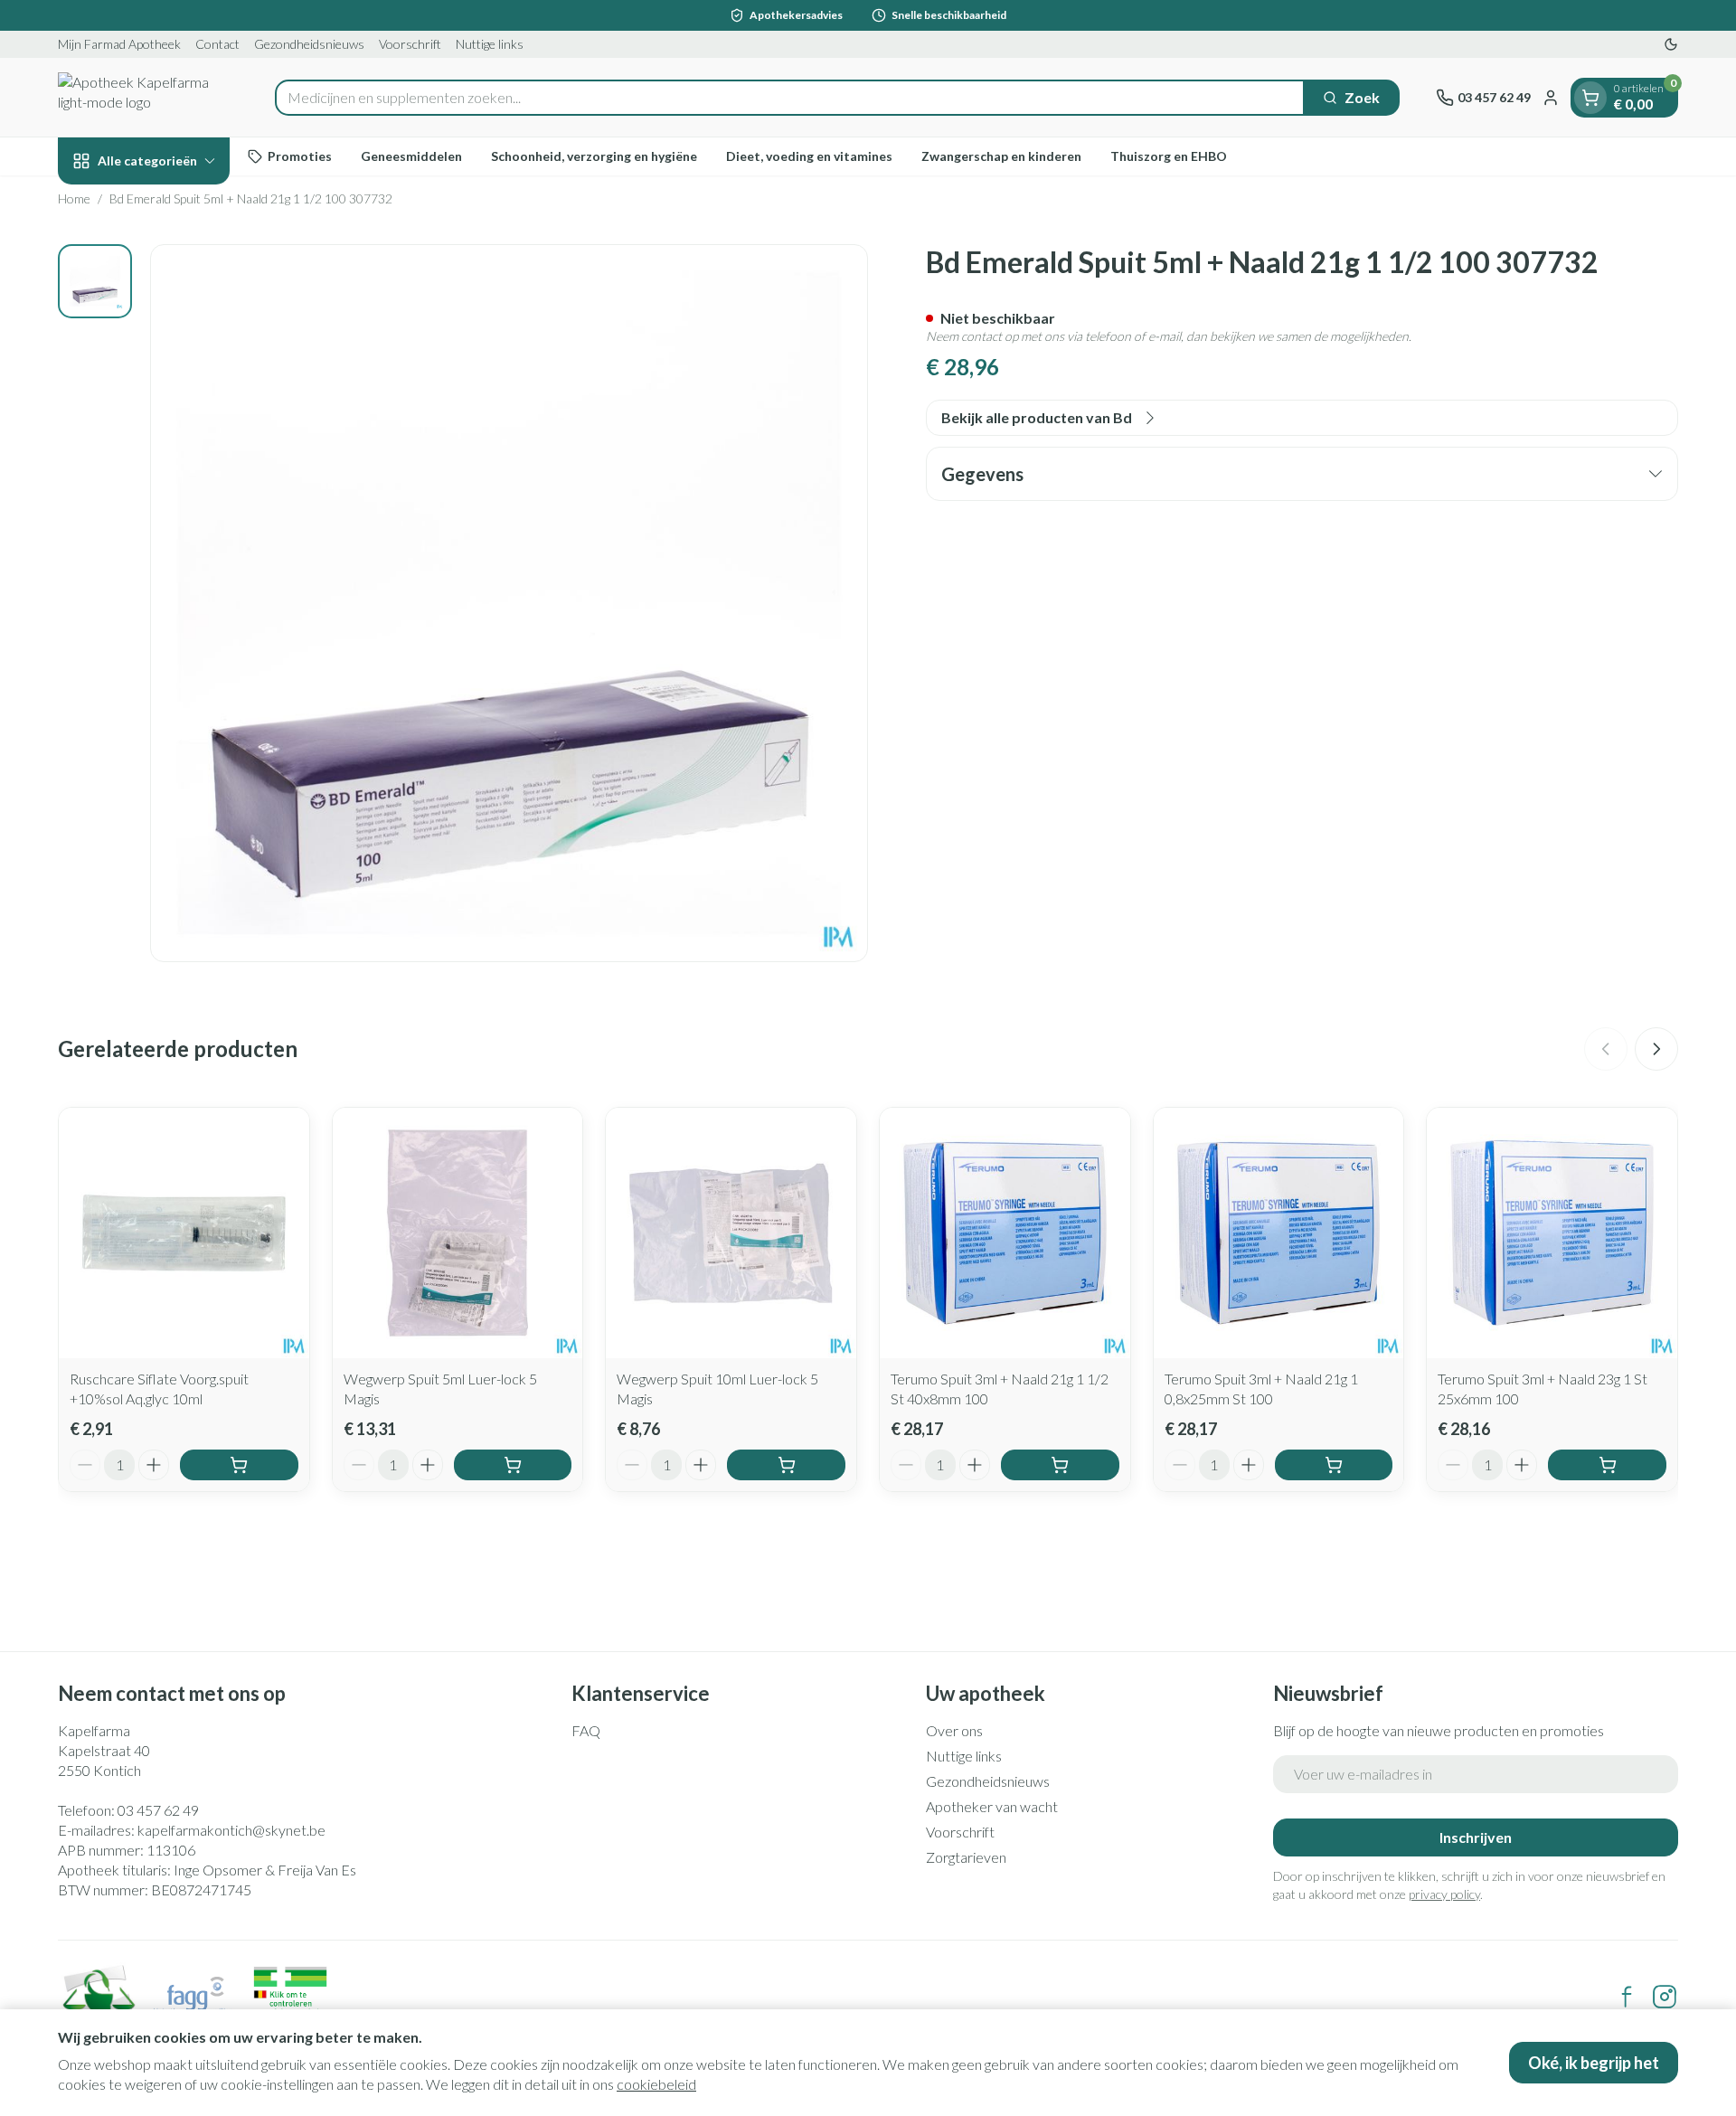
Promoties (300, 156)
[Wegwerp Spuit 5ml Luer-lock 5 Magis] (458, 1233)
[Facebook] (1627, 1997)
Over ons (954, 1730)
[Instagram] (1665, 1997)
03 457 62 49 (158, 1810)
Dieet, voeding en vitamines (809, 156)
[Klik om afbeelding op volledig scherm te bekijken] (509, 603)
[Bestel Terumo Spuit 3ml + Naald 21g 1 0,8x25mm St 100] (1334, 1465)
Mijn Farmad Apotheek (119, 44)
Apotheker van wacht (992, 1806)
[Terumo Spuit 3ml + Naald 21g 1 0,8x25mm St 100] (1279, 1233)
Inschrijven (1476, 1837)
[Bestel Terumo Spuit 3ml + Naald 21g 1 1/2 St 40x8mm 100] (1060, 1465)
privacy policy (1444, 1894)
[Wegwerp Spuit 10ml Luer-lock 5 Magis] (731, 1233)
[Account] (1551, 98)
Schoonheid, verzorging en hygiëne (594, 156)
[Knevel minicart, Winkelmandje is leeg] (1590, 98)
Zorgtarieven (966, 1857)
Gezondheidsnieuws (309, 44)
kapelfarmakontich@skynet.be (231, 1830)
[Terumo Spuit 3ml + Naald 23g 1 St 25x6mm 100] (1552, 1233)
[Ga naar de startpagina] (148, 97)
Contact (217, 44)
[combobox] (790, 98)
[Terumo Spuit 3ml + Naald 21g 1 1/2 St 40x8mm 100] (1005, 1233)
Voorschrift (410, 44)
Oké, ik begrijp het (1594, 2063)
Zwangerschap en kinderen (1001, 156)
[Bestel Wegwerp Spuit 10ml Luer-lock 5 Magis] (786, 1465)
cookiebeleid (656, 2084)
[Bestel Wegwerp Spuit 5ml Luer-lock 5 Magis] (513, 1465)
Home (74, 198)
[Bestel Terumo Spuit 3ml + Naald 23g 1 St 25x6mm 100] (1607, 1465)
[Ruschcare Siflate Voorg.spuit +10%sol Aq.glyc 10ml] (184, 1233)
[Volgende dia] (1656, 1049)
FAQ (586, 1730)
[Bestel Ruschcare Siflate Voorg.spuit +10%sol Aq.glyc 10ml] (239, 1465)
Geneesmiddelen (411, 156)
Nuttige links (490, 44)
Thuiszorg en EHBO (1169, 156)
